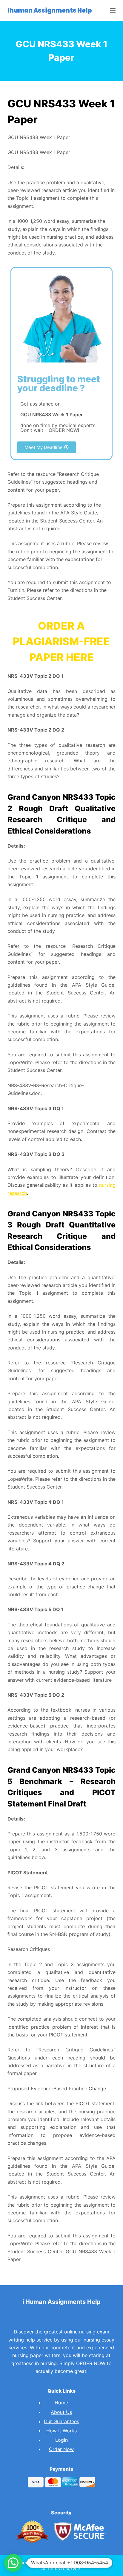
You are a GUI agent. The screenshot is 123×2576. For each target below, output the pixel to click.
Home (61, 2403)
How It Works (61, 2431)
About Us (61, 2412)
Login (61, 2440)
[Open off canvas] (113, 10)
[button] (47, 447)
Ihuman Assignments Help (50, 10)
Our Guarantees (61, 2421)
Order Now (61, 2449)
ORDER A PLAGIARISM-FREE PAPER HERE (61, 641)
